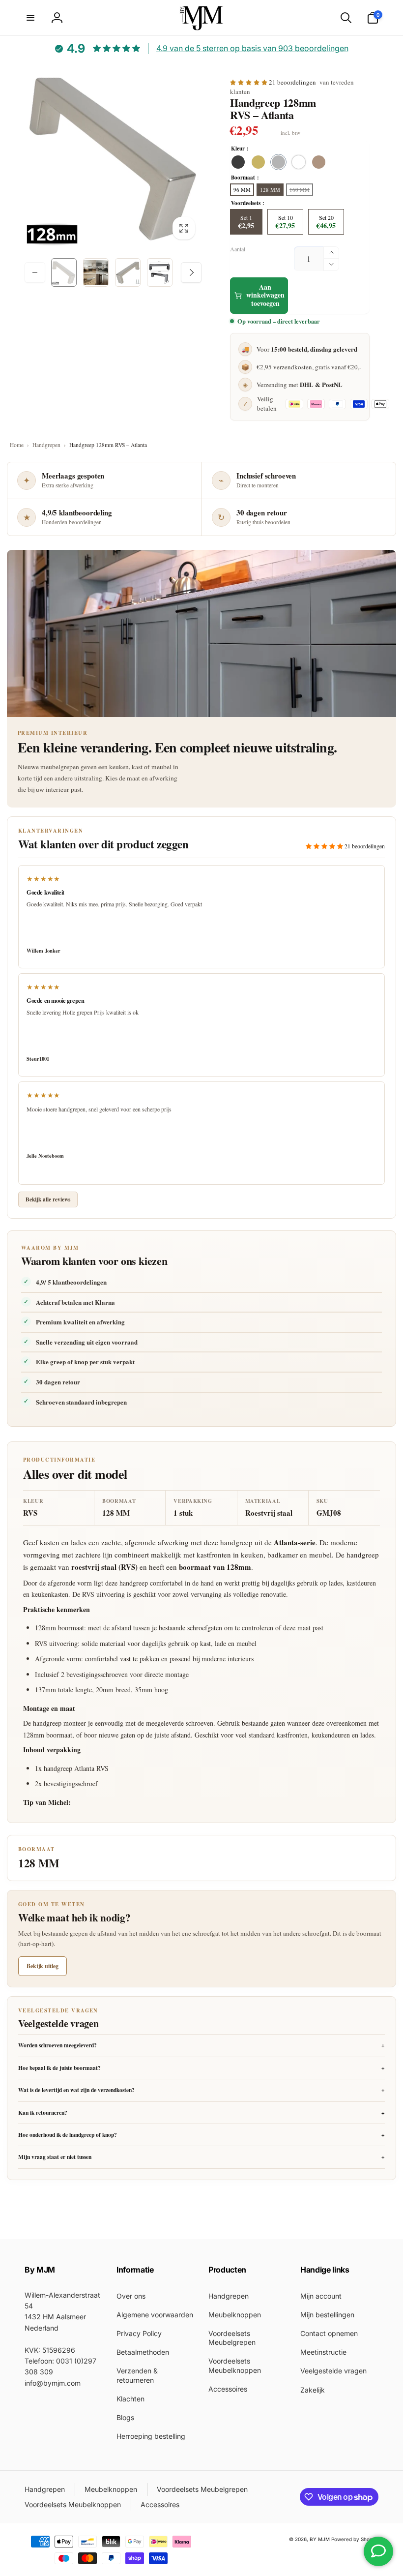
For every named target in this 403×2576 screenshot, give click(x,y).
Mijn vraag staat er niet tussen (201, 2157)
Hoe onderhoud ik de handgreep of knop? (201, 2135)
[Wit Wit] (299, 162)
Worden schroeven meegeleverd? (201, 2045)
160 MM (300, 190)
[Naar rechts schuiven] (191, 272)
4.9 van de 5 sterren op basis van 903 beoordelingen (252, 48)
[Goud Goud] (258, 162)
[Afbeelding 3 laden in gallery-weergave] (128, 272)
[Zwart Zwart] (238, 162)
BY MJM (320, 2539)
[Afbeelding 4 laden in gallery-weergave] (160, 272)
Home (17, 445)
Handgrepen (46, 445)
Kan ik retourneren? (201, 2112)
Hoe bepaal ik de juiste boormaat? (201, 2068)
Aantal (238, 249)
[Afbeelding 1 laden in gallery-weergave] (64, 272)
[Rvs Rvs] (278, 162)
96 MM (242, 190)
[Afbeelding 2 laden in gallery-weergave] (96, 272)
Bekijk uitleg (43, 1966)
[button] (30, 18)
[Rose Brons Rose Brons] (319, 162)
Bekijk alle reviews (48, 1199)
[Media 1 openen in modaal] (113, 157)
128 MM (270, 190)
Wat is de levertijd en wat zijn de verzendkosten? (201, 2090)
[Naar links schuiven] (35, 272)
